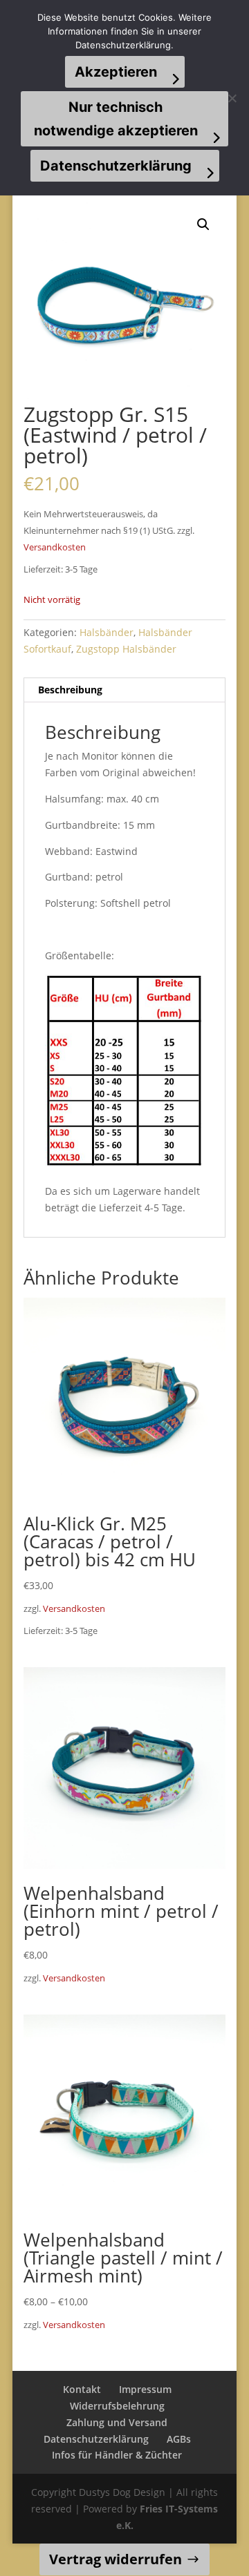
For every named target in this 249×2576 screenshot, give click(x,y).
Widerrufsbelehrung (117, 2406)
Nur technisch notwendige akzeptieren (116, 119)
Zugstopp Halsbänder (126, 649)
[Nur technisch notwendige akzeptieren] (232, 98)
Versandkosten (55, 547)
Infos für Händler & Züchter (117, 2455)
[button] (203, 224)
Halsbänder (107, 632)
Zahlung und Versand (117, 2422)
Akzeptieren (116, 72)
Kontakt (82, 2389)
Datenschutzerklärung (96, 2439)
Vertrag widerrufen (116, 2559)
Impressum (145, 2389)
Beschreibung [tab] (70, 690)
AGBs (179, 2439)
